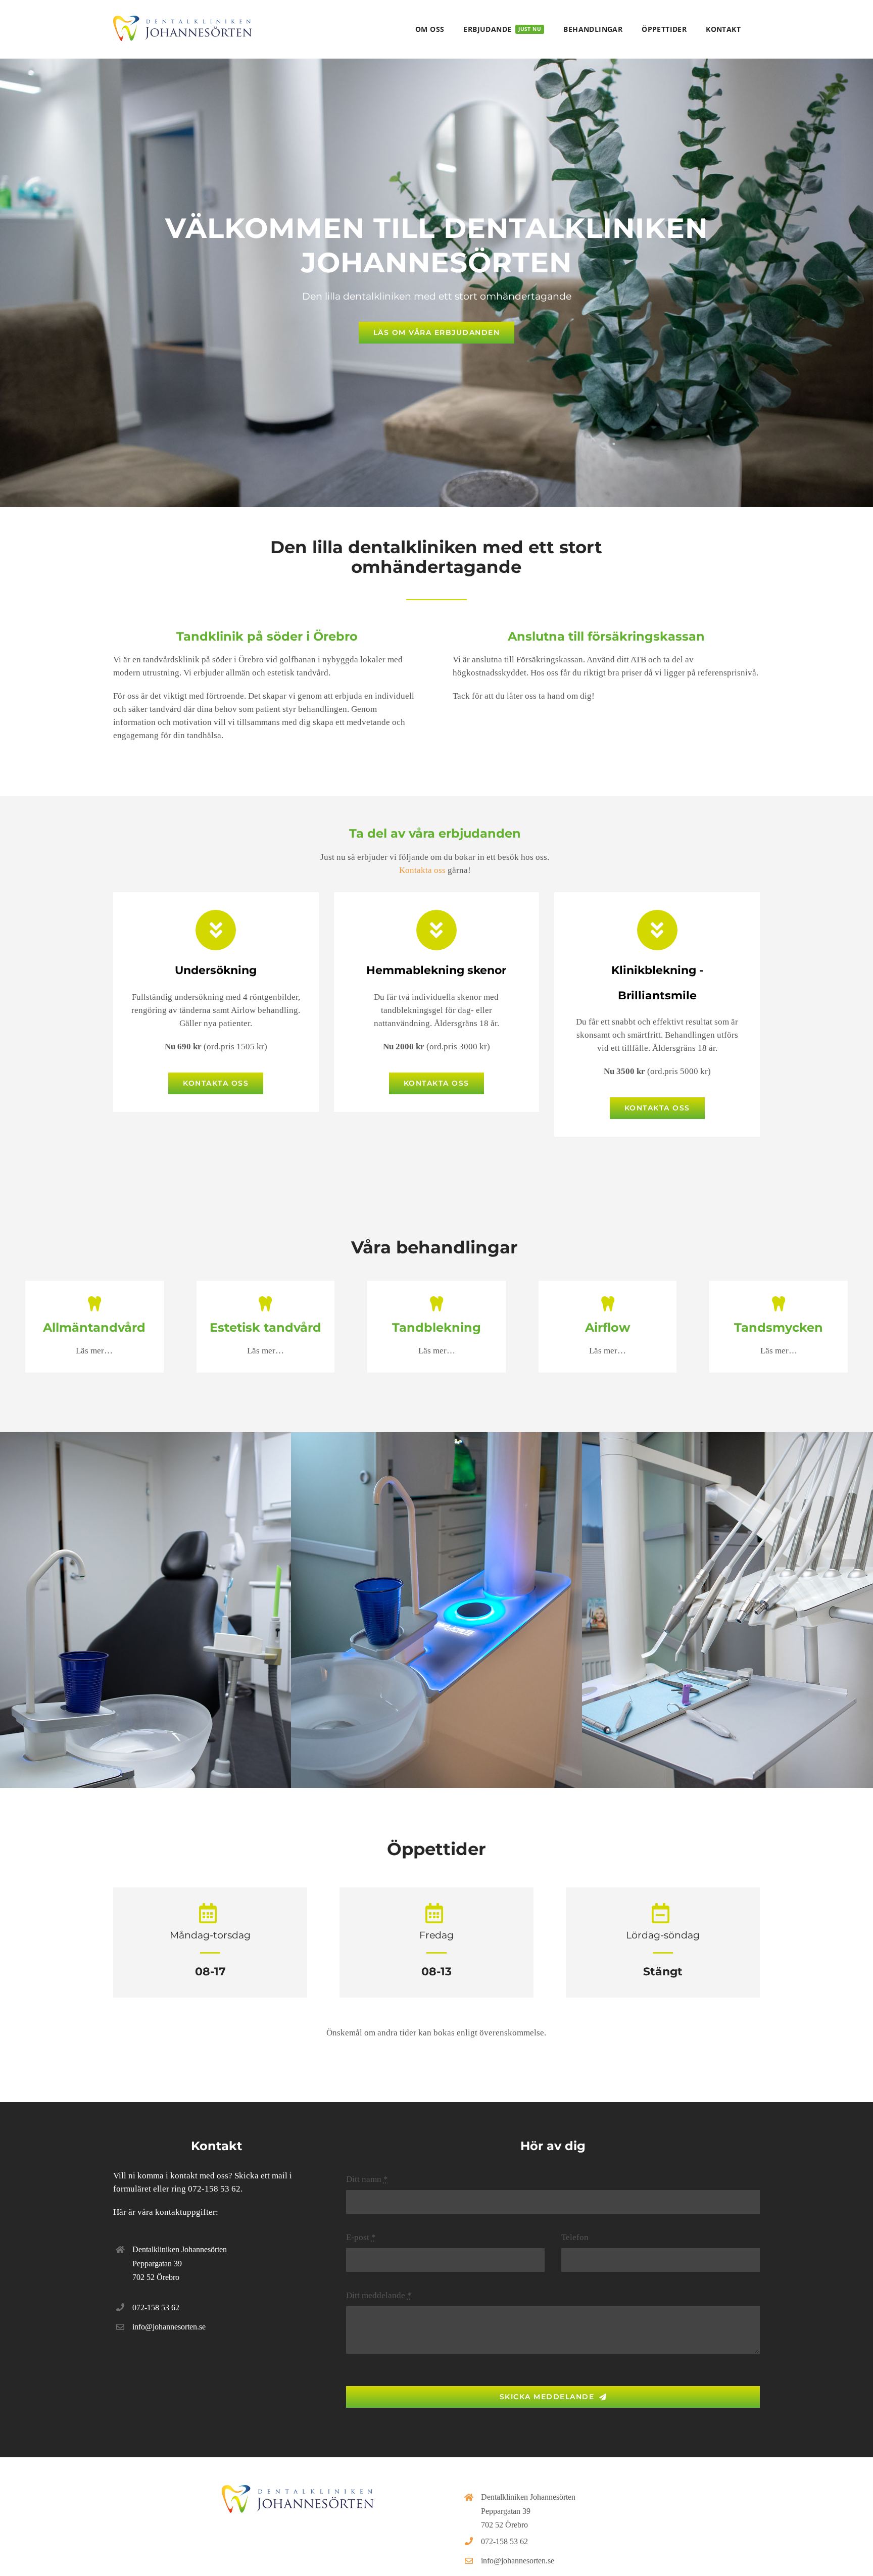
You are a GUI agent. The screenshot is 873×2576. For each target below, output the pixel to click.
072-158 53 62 (214, 2189)
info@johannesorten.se (169, 2327)
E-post (361, 2237)
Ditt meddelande (379, 2295)
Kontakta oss (422, 870)
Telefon (575, 2237)
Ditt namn (367, 2179)
